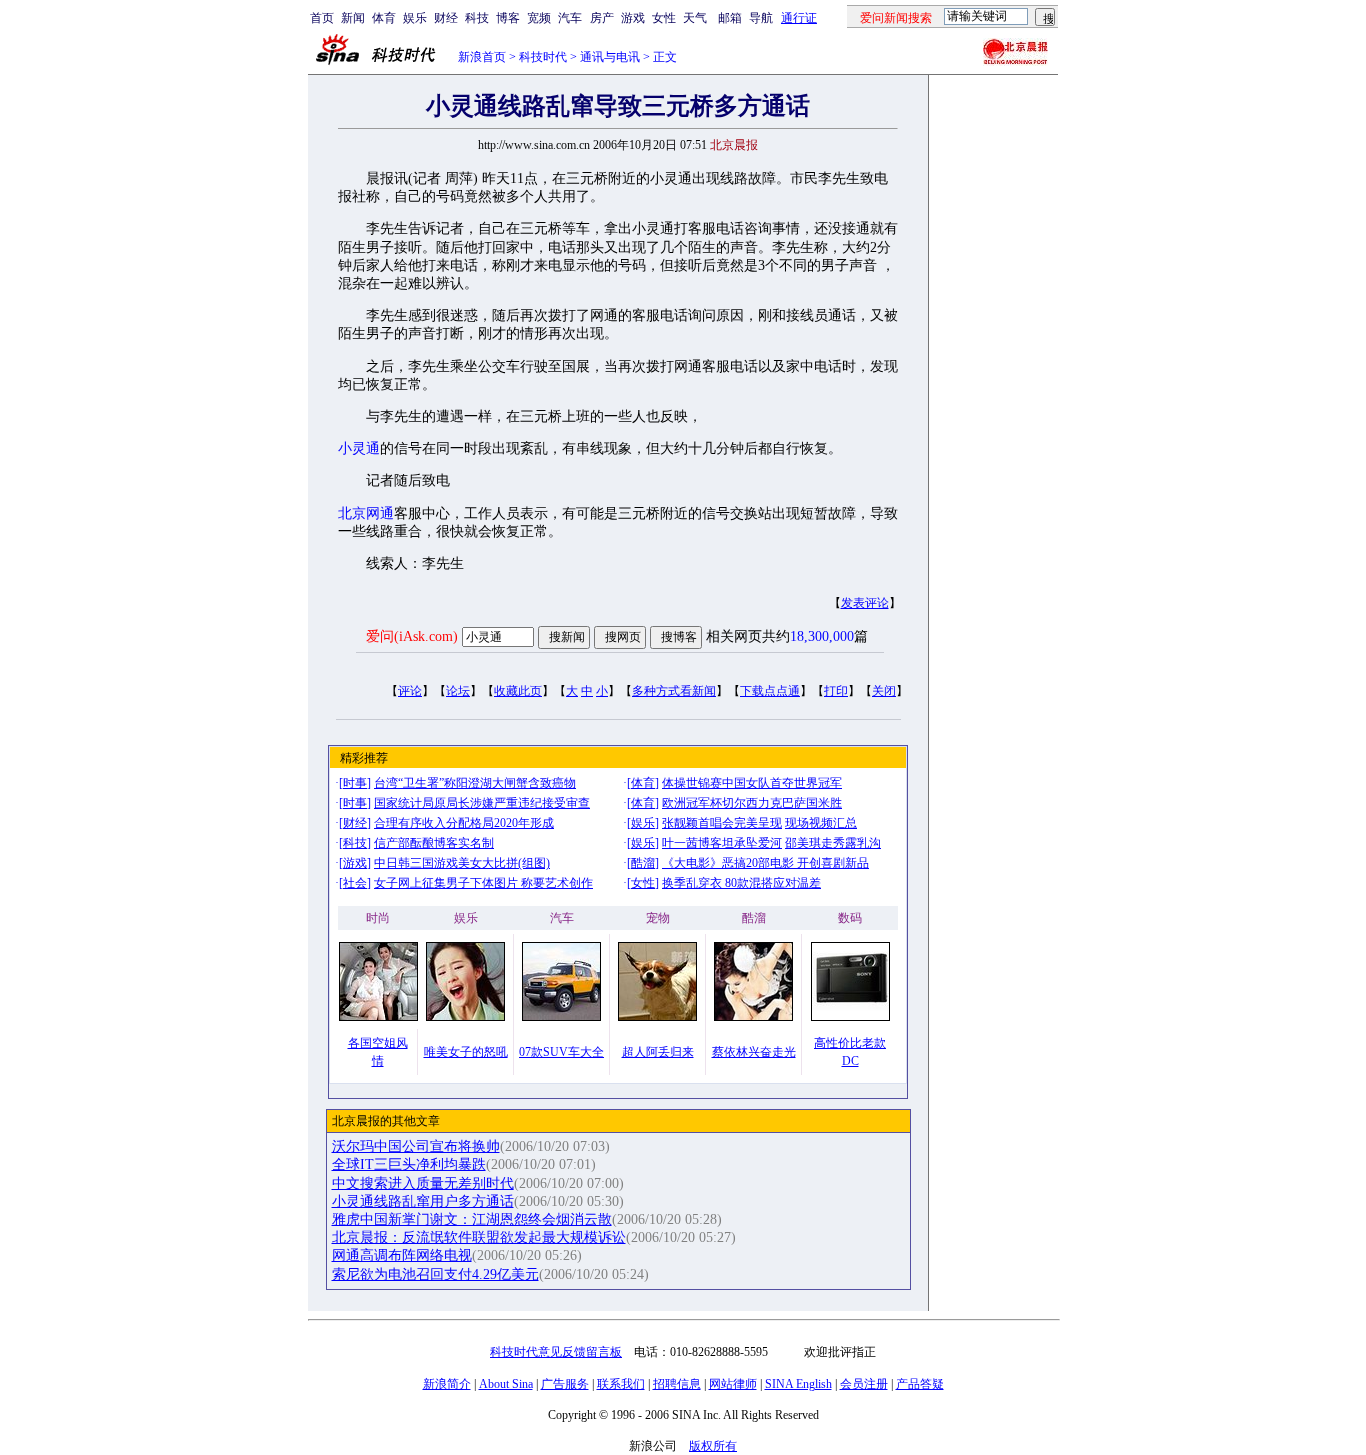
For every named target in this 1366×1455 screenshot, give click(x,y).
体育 (384, 18)
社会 (355, 883)
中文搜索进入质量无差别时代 (423, 1183)
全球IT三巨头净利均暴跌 (409, 1164)
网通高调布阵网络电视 (402, 1255)
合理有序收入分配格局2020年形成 (464, 823)
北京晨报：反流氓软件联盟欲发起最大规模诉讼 (479, 1237)
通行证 (799, 18)
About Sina (506, 1384)
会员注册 (864, 1384)
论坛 (458, 691)
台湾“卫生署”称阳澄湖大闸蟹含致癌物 (475, 783)
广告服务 (565, 1384)
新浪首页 (482, 57)
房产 (602, 18)
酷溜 (643, 863)
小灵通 (359, 448)
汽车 (570, 18)
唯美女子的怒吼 (466, 1052)
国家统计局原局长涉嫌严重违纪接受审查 (482, 803)
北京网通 (366, 513)
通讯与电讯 (610, 57)
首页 (322, 18)
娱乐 (415, 18)
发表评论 (865, 603)
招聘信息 (677, 1384)
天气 (695, 18)
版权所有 (713, 1446)
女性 (664, 18)
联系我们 (621, 1384)
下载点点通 (770, 691)
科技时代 (543, 57)
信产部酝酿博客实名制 (434, 843)
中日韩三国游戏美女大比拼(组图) (462, 863)
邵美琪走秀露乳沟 (833, 843)
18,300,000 (822, 636)
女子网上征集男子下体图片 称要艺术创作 (483, 883)
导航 (761, 18)
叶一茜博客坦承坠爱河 (722, 843)
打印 (836, 691)
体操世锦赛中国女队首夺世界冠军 (752, 783)
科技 (477, 18)
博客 (508, 18)
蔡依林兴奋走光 (754, 1052)
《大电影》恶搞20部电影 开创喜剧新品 (765, 863)
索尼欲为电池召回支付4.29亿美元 (435, 1274)
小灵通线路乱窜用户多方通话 (423, 1201)
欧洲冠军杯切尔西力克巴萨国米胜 (752, 803)
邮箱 (730, 18)
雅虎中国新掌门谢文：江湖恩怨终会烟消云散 (472, 1219)
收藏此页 (518, 691)
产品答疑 (920, 1384)
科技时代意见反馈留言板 (556, 1352)
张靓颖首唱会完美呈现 (722, 823)
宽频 (539, 18)
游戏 (633, 18)
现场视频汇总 (821, 823)
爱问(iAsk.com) (412, 636)
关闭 (884, 691)
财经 (446, 18)
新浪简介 (447, 1384)
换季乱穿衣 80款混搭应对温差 (741, 883)
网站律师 (733, 1384)
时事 (355, 783)
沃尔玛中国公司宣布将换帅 (416, 1146)
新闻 (353, 18)
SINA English (798, 1384)
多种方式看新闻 (674, 691)
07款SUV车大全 (561, 1052)
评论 (410, 691)
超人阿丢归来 (658, 1052)
